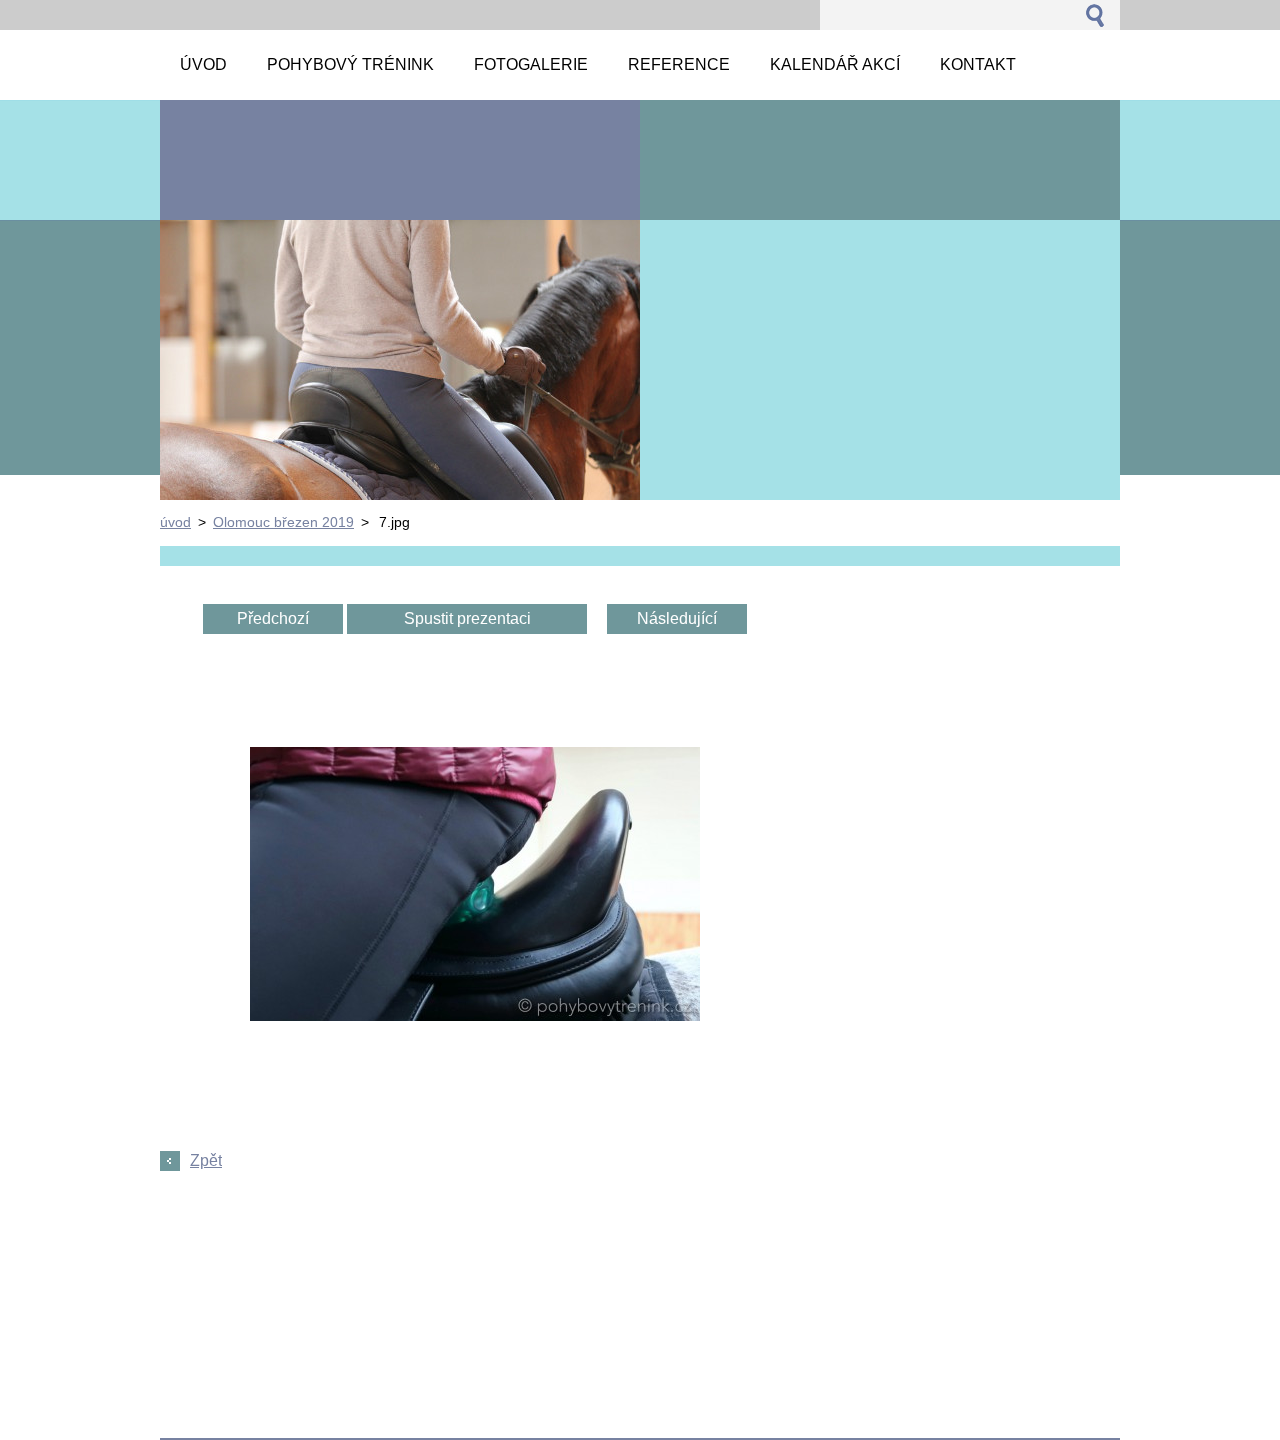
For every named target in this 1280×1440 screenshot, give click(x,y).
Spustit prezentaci (467, 618)
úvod (175, 522)
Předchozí (273, 618)
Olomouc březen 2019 (283, 522)
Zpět (206, 1160)
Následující (677, 618)
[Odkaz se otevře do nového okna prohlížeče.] (475, 1015)
